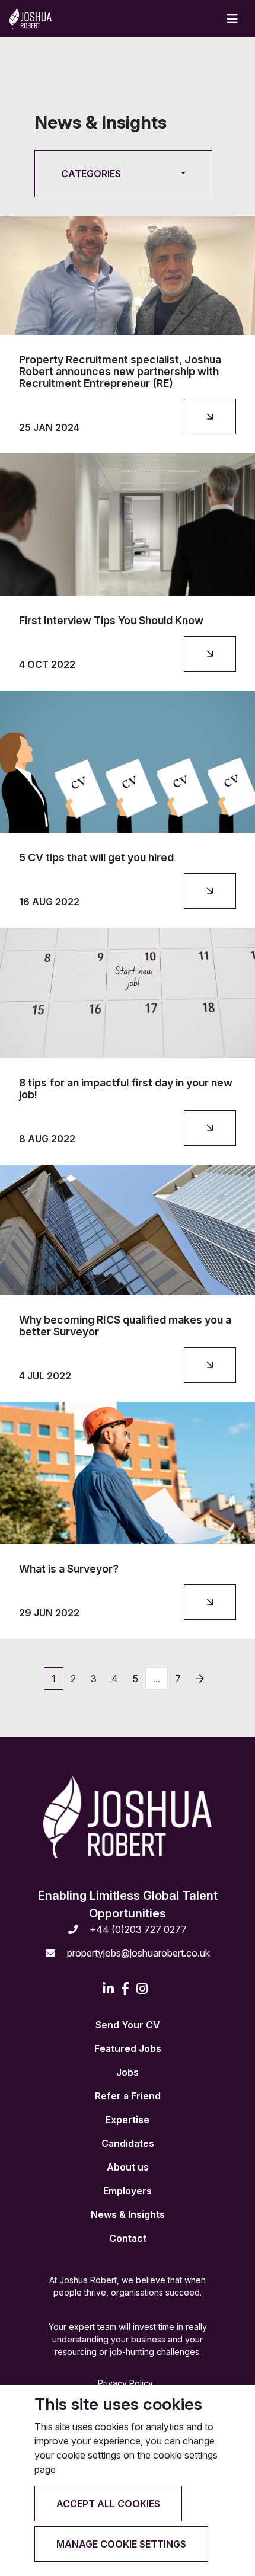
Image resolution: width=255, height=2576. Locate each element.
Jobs (128, 2072)
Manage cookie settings (121, 2544)
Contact (128, 2238)
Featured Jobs (128, 2048)
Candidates (128, 2143)
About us (128, 2167)
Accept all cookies (108, 2504)
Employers (128, 2191)
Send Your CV (128, 2025)
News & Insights (128, 2214)
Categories (91, 174)
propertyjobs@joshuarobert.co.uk (137, 1953)
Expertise (128, 2120)
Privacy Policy (125, 2383)
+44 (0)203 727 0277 (137, 1929)
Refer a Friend (128, 2096)
